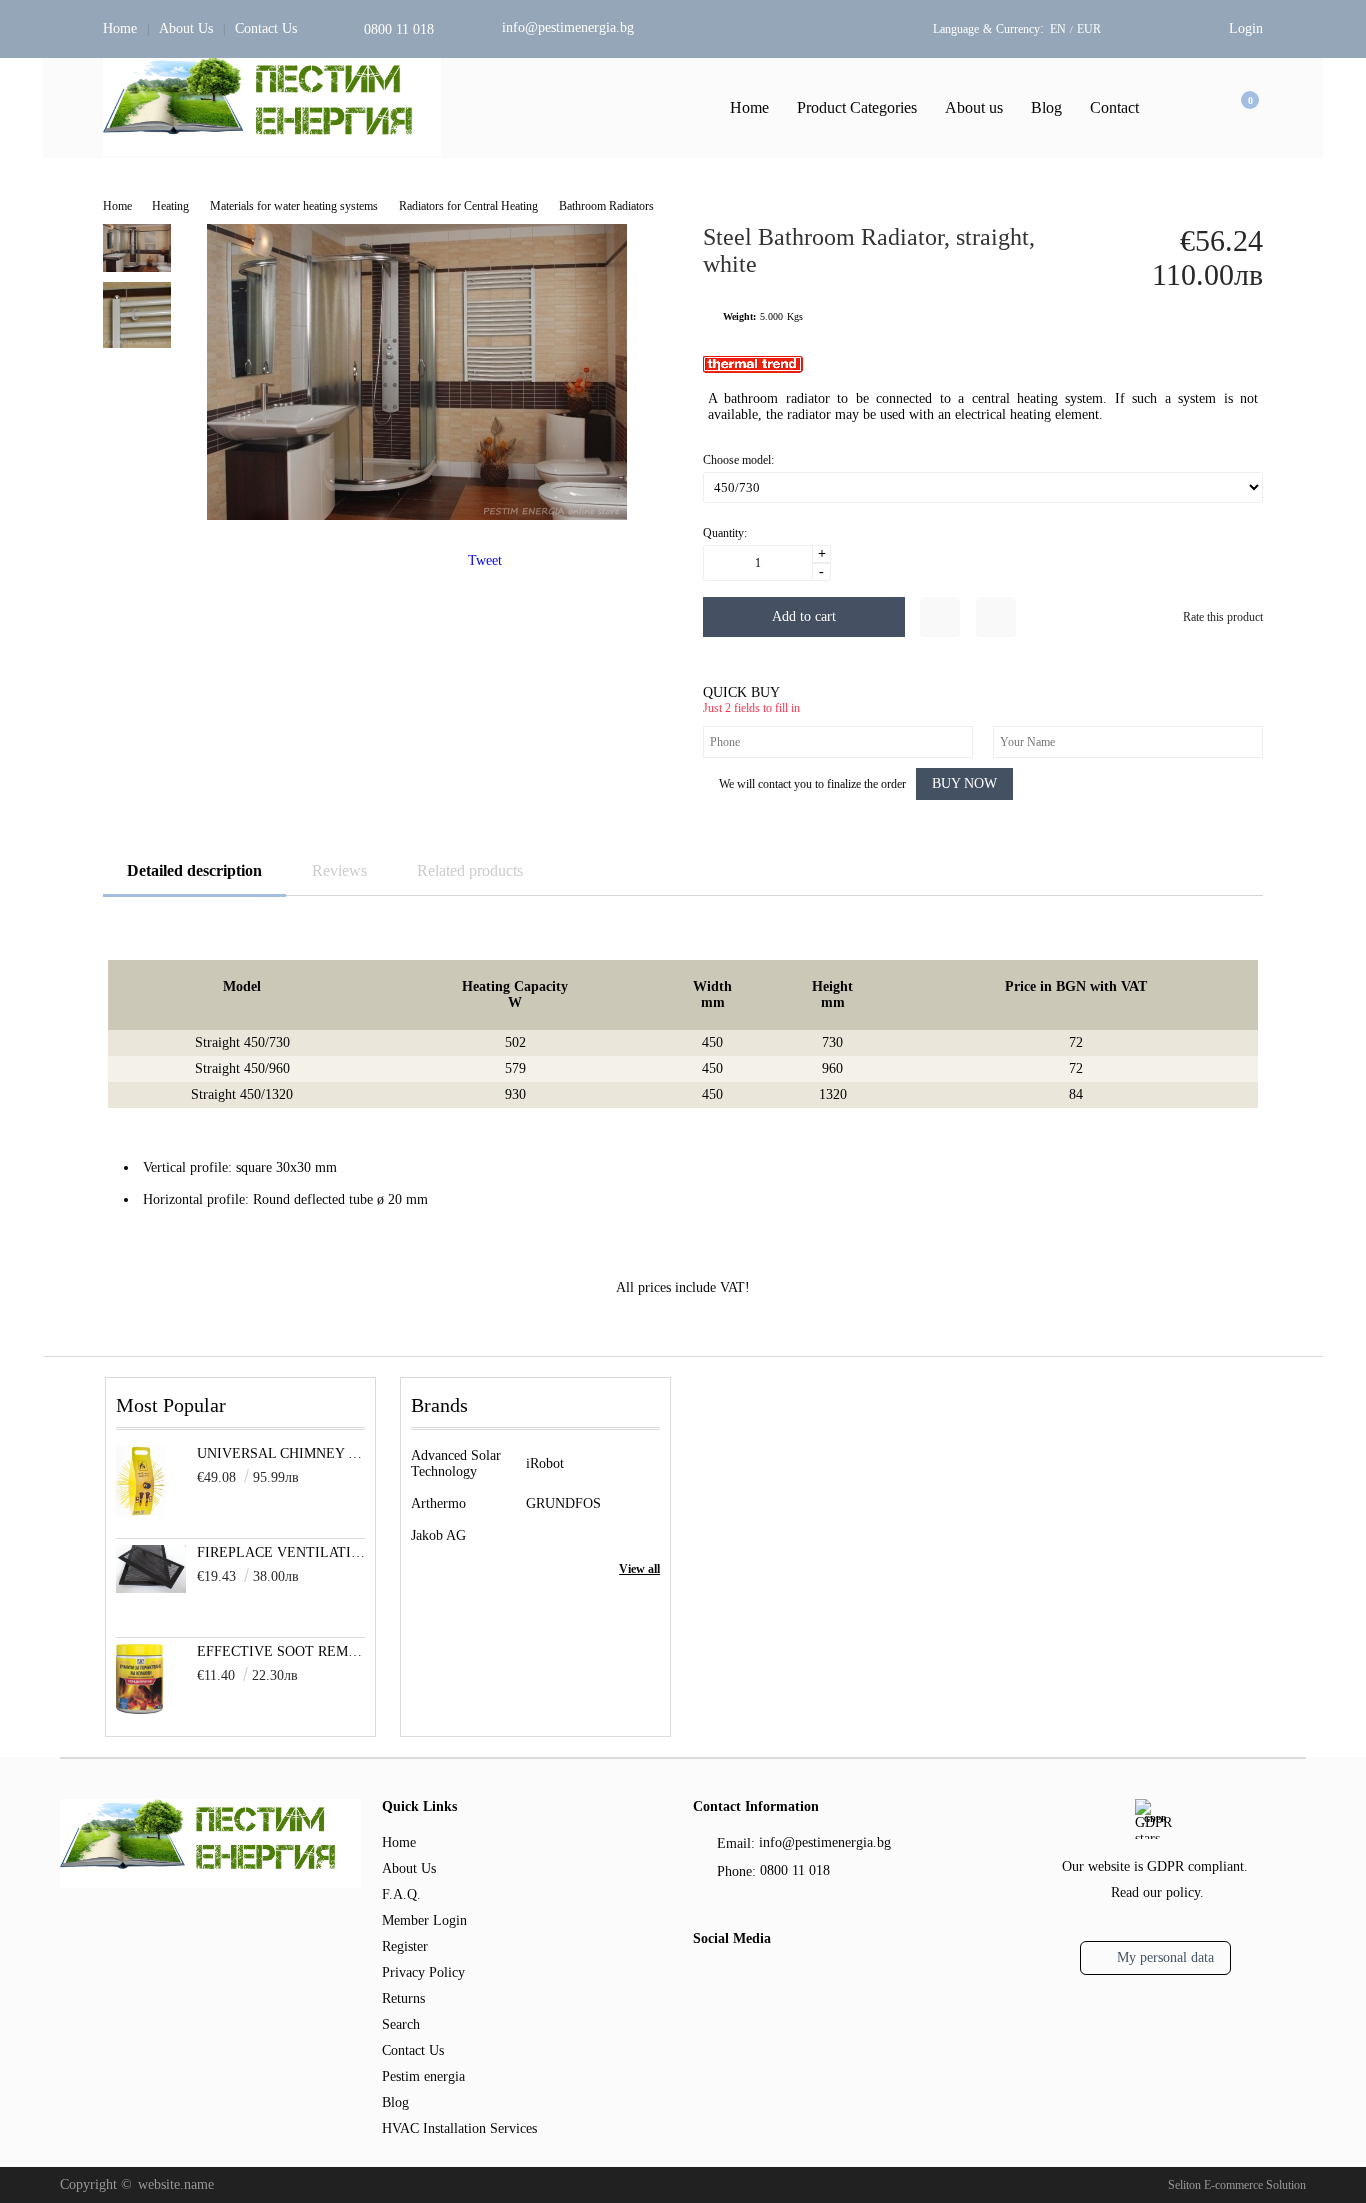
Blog (1046, 107)
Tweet (485, 560)
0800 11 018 (399, 29)
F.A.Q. (401, 1894)
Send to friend (996, 617)
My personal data (1165, 1957)
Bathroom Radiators (606, 206)
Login (1246, 28)
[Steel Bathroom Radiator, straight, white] (417, 515)
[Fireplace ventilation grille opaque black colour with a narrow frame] (151, 1588)
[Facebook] (704, 1982)
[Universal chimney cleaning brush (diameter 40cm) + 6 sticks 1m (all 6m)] (140, 1511)
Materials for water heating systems (294, 206)
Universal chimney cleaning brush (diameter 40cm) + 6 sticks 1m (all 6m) (281, 1453)
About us (974, 107)
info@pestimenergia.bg (568, 27)
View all (639, 1569)
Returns (403, 1998)
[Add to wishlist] (940, 617)
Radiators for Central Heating (468, 206)
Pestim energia (423, 2076)
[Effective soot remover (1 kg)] (139, 1709)
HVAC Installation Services (459, 2128)
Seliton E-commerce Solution (1237, 2185)
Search (401, 2024)
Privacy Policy (423, 1972)
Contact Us (266, 28)
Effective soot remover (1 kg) (281, 1651)
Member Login (424, 1920)
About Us (186, 28)
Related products (470, 870)
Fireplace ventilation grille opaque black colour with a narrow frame (281, 1552)
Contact (1114, 107)
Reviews (339, 870)
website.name (176, 2184)
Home (120, 28)
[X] (738, 1979)
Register (405, 1946)
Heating (170, 206)
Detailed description (194, 870)
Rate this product (1223, 617)
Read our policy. (1157, 1892)
